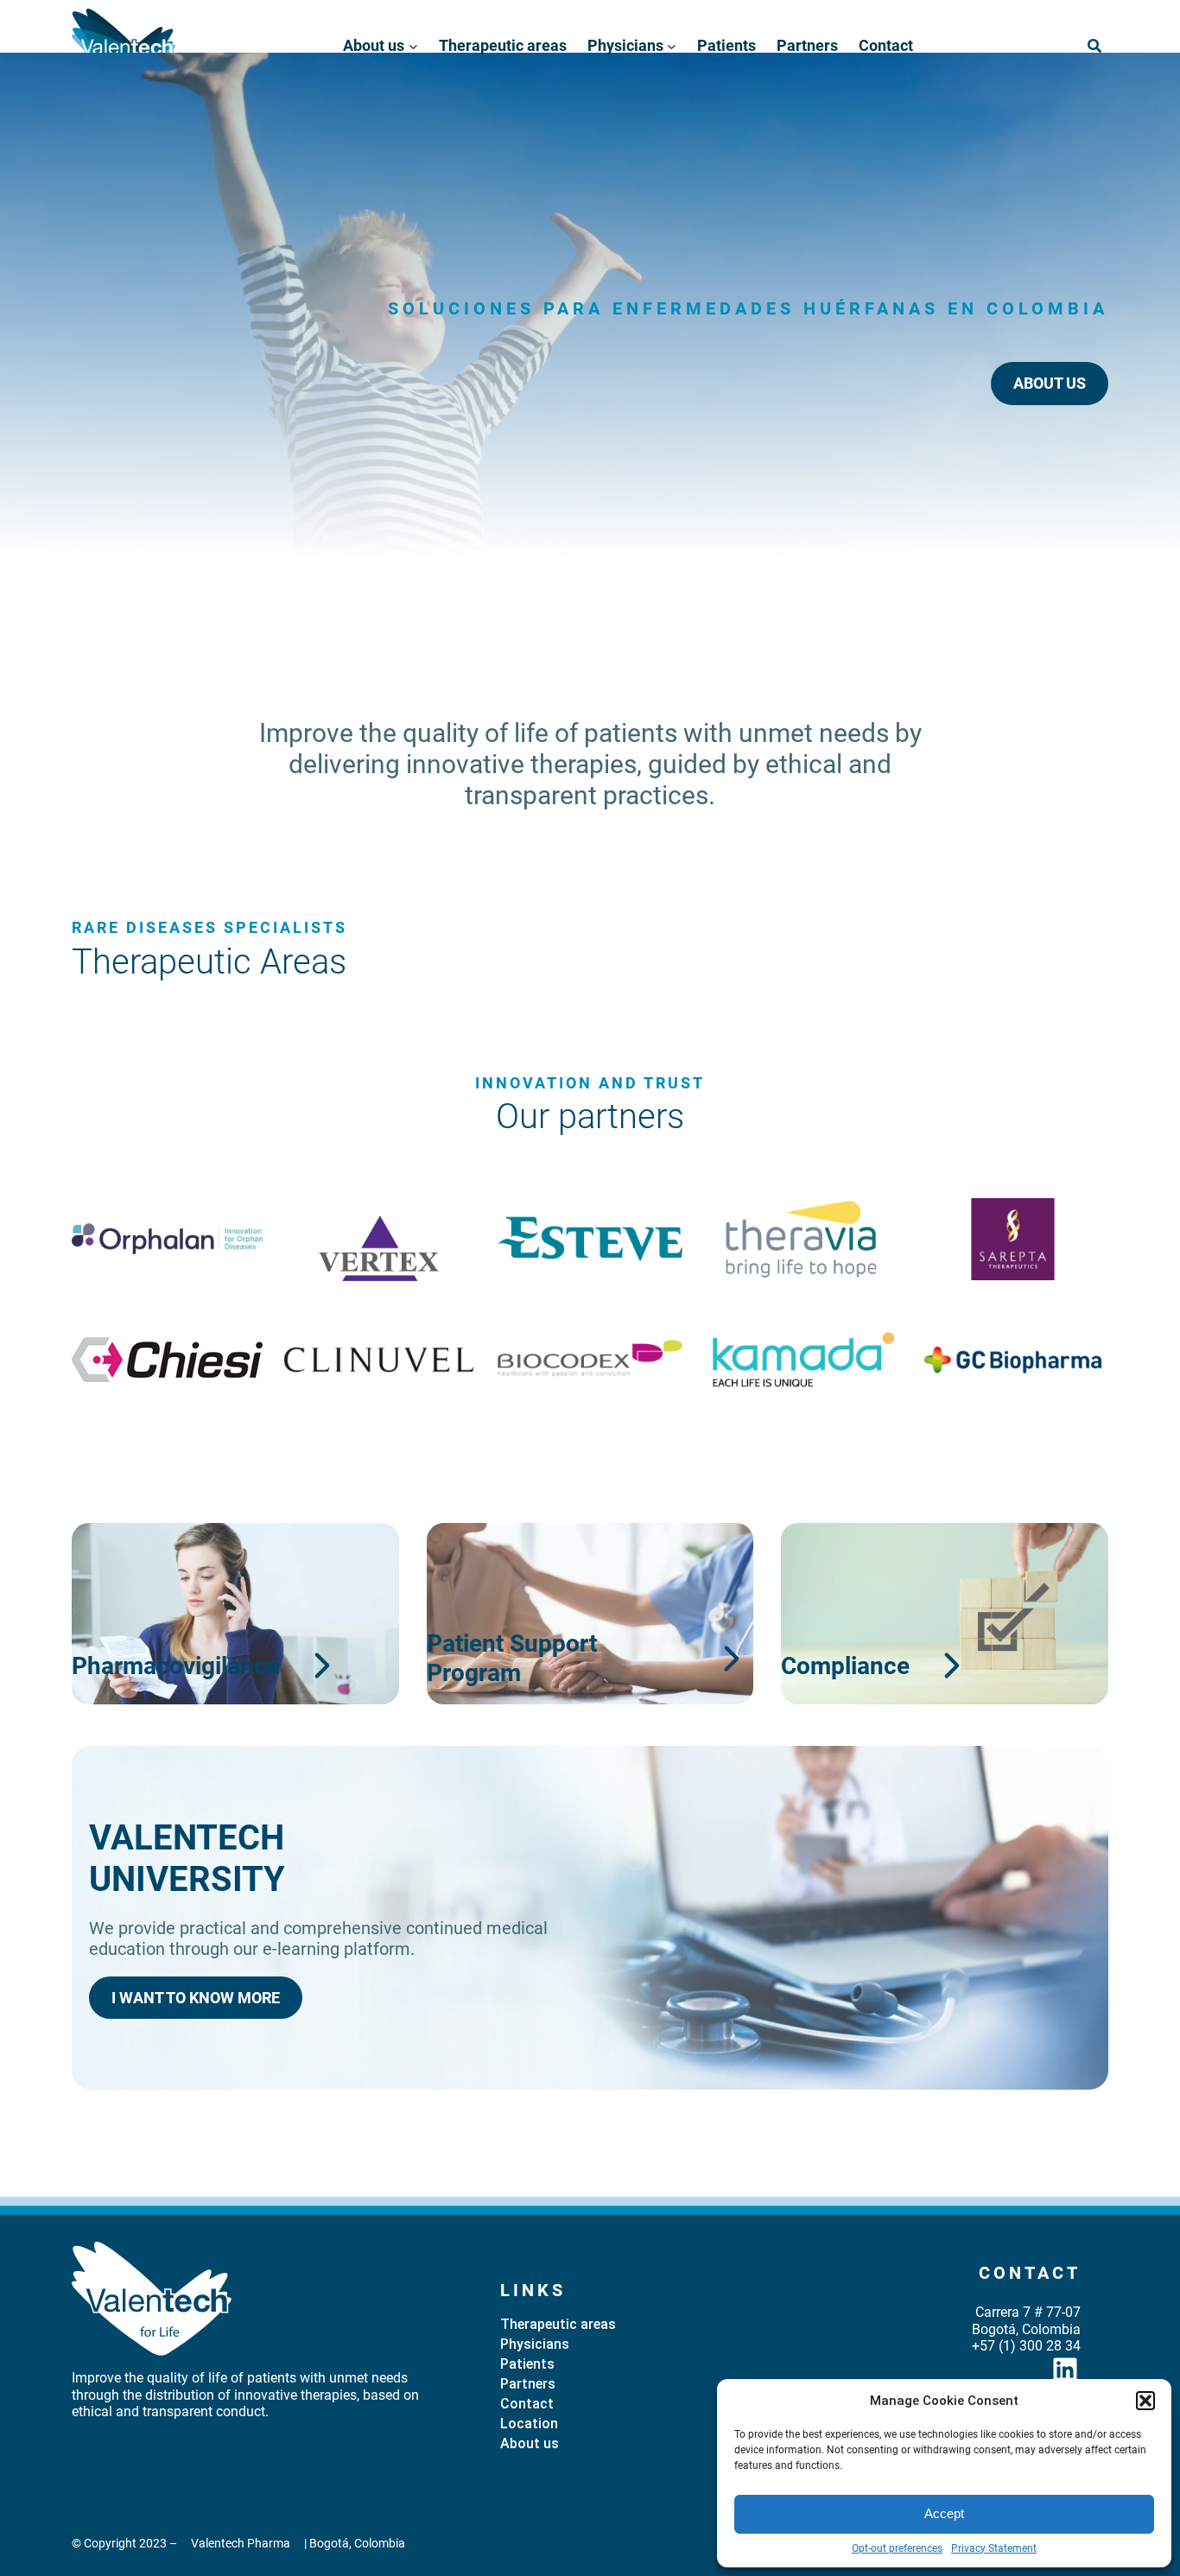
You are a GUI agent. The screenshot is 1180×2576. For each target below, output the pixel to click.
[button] (1145, 2401)
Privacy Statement (994, 2548)
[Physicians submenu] (672, 46)
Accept (944, 2513)
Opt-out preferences (897, 2548)
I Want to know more (196, 1998)
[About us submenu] (413, 46)
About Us (1050, 383)
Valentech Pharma (241, 2543)
